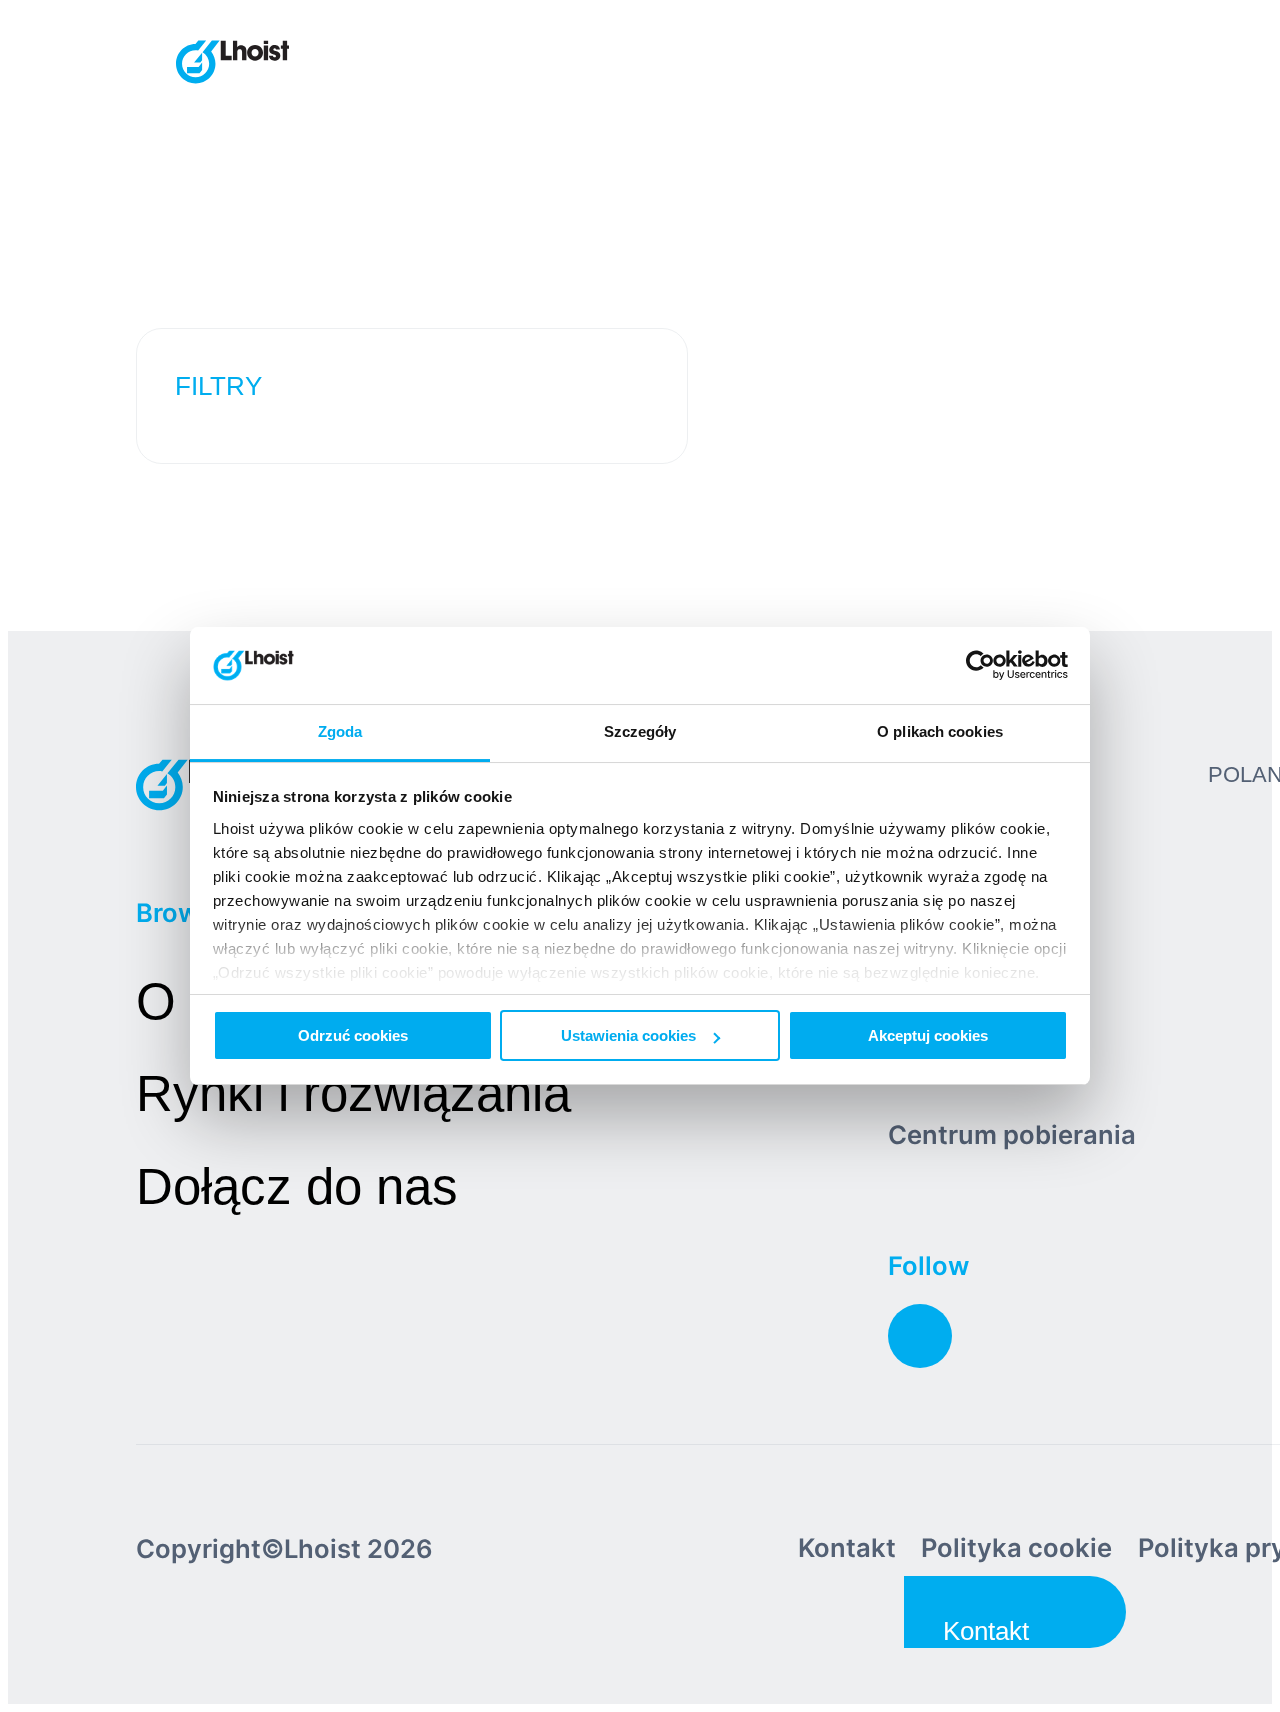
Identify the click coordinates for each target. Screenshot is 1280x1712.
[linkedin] (920, 1336)
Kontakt (847, 1547)
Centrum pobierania (1012, 1134)
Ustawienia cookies (628, 1035)
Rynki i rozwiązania (353, 1093)
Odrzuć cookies (353, 1035)
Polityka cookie (1016, 1547)
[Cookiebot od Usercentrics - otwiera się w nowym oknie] (980, 666)
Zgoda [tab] (340, 731)
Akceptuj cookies (928, 1035)
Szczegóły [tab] (640, 731)
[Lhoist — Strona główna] (232, 64)
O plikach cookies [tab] (940, 731)
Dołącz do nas (297, 1186)
